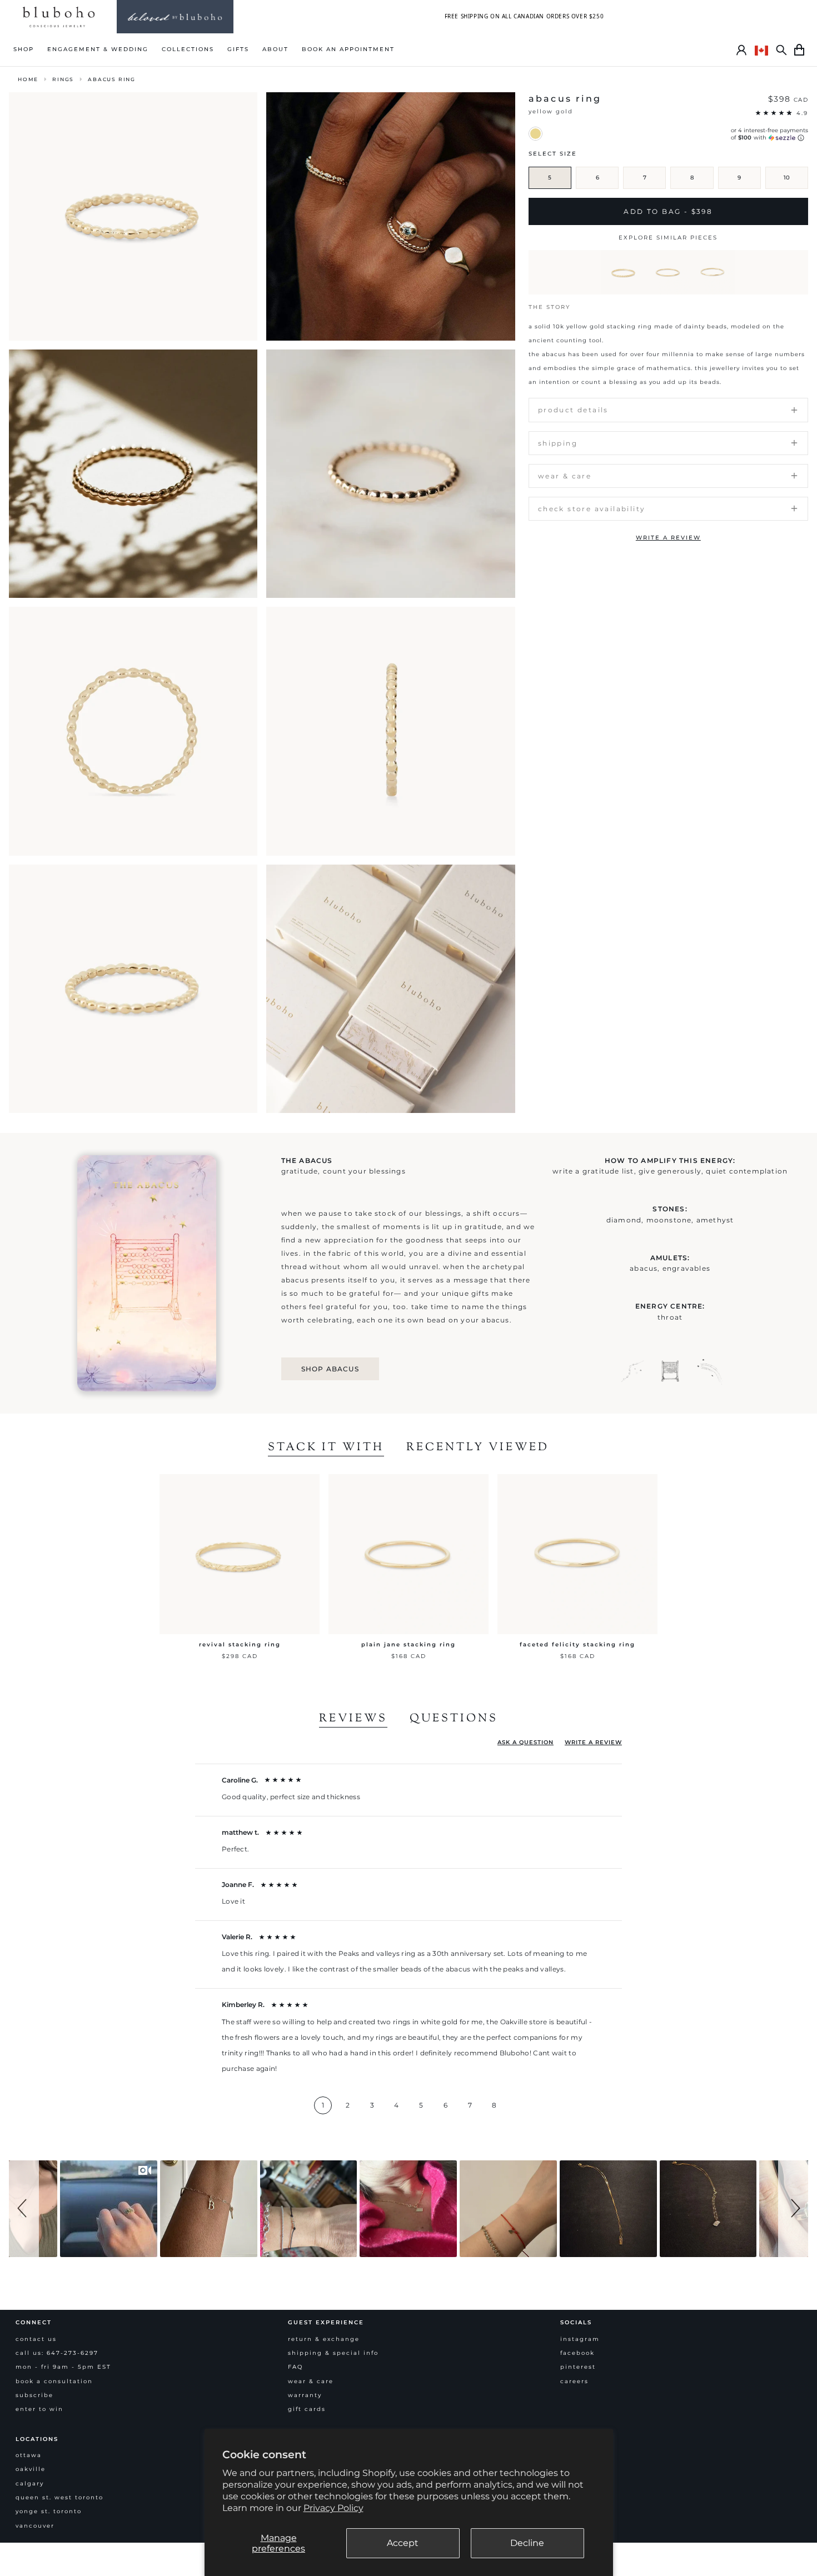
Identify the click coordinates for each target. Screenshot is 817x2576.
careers (574, 2381)
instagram (580, 2339)
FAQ (295, 2367)
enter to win (39, 2409)
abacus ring (112, 79)
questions (454, 1719)
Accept (403, 2543)
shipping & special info (333, 2353)
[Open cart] (799, 50)
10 (787, 178)
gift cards (307, 2409)
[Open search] (781, 50)
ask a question (525, 1742)
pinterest (578, 2367)
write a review (668, 538)
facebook (577, 2353)
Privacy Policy (333, 2508)
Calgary (30, 2483)
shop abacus (330, 1369)
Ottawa (29, 2455)
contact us (36, 2339)
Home (28, 79)
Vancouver (35, 2526)
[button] (24, 2209)
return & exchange (324, 2339)
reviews (353, 1719)
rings (63, 79)
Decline (527, 2543)
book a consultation (54, 2381)
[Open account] (741, 50)
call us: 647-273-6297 (57, 2353)
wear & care (311, 2381)
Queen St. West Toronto (59, 2497)
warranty (305, 2395)
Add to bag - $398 (668, 211)
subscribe (34, 2395)
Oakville (31, 2469)
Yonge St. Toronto (49, 2511)
